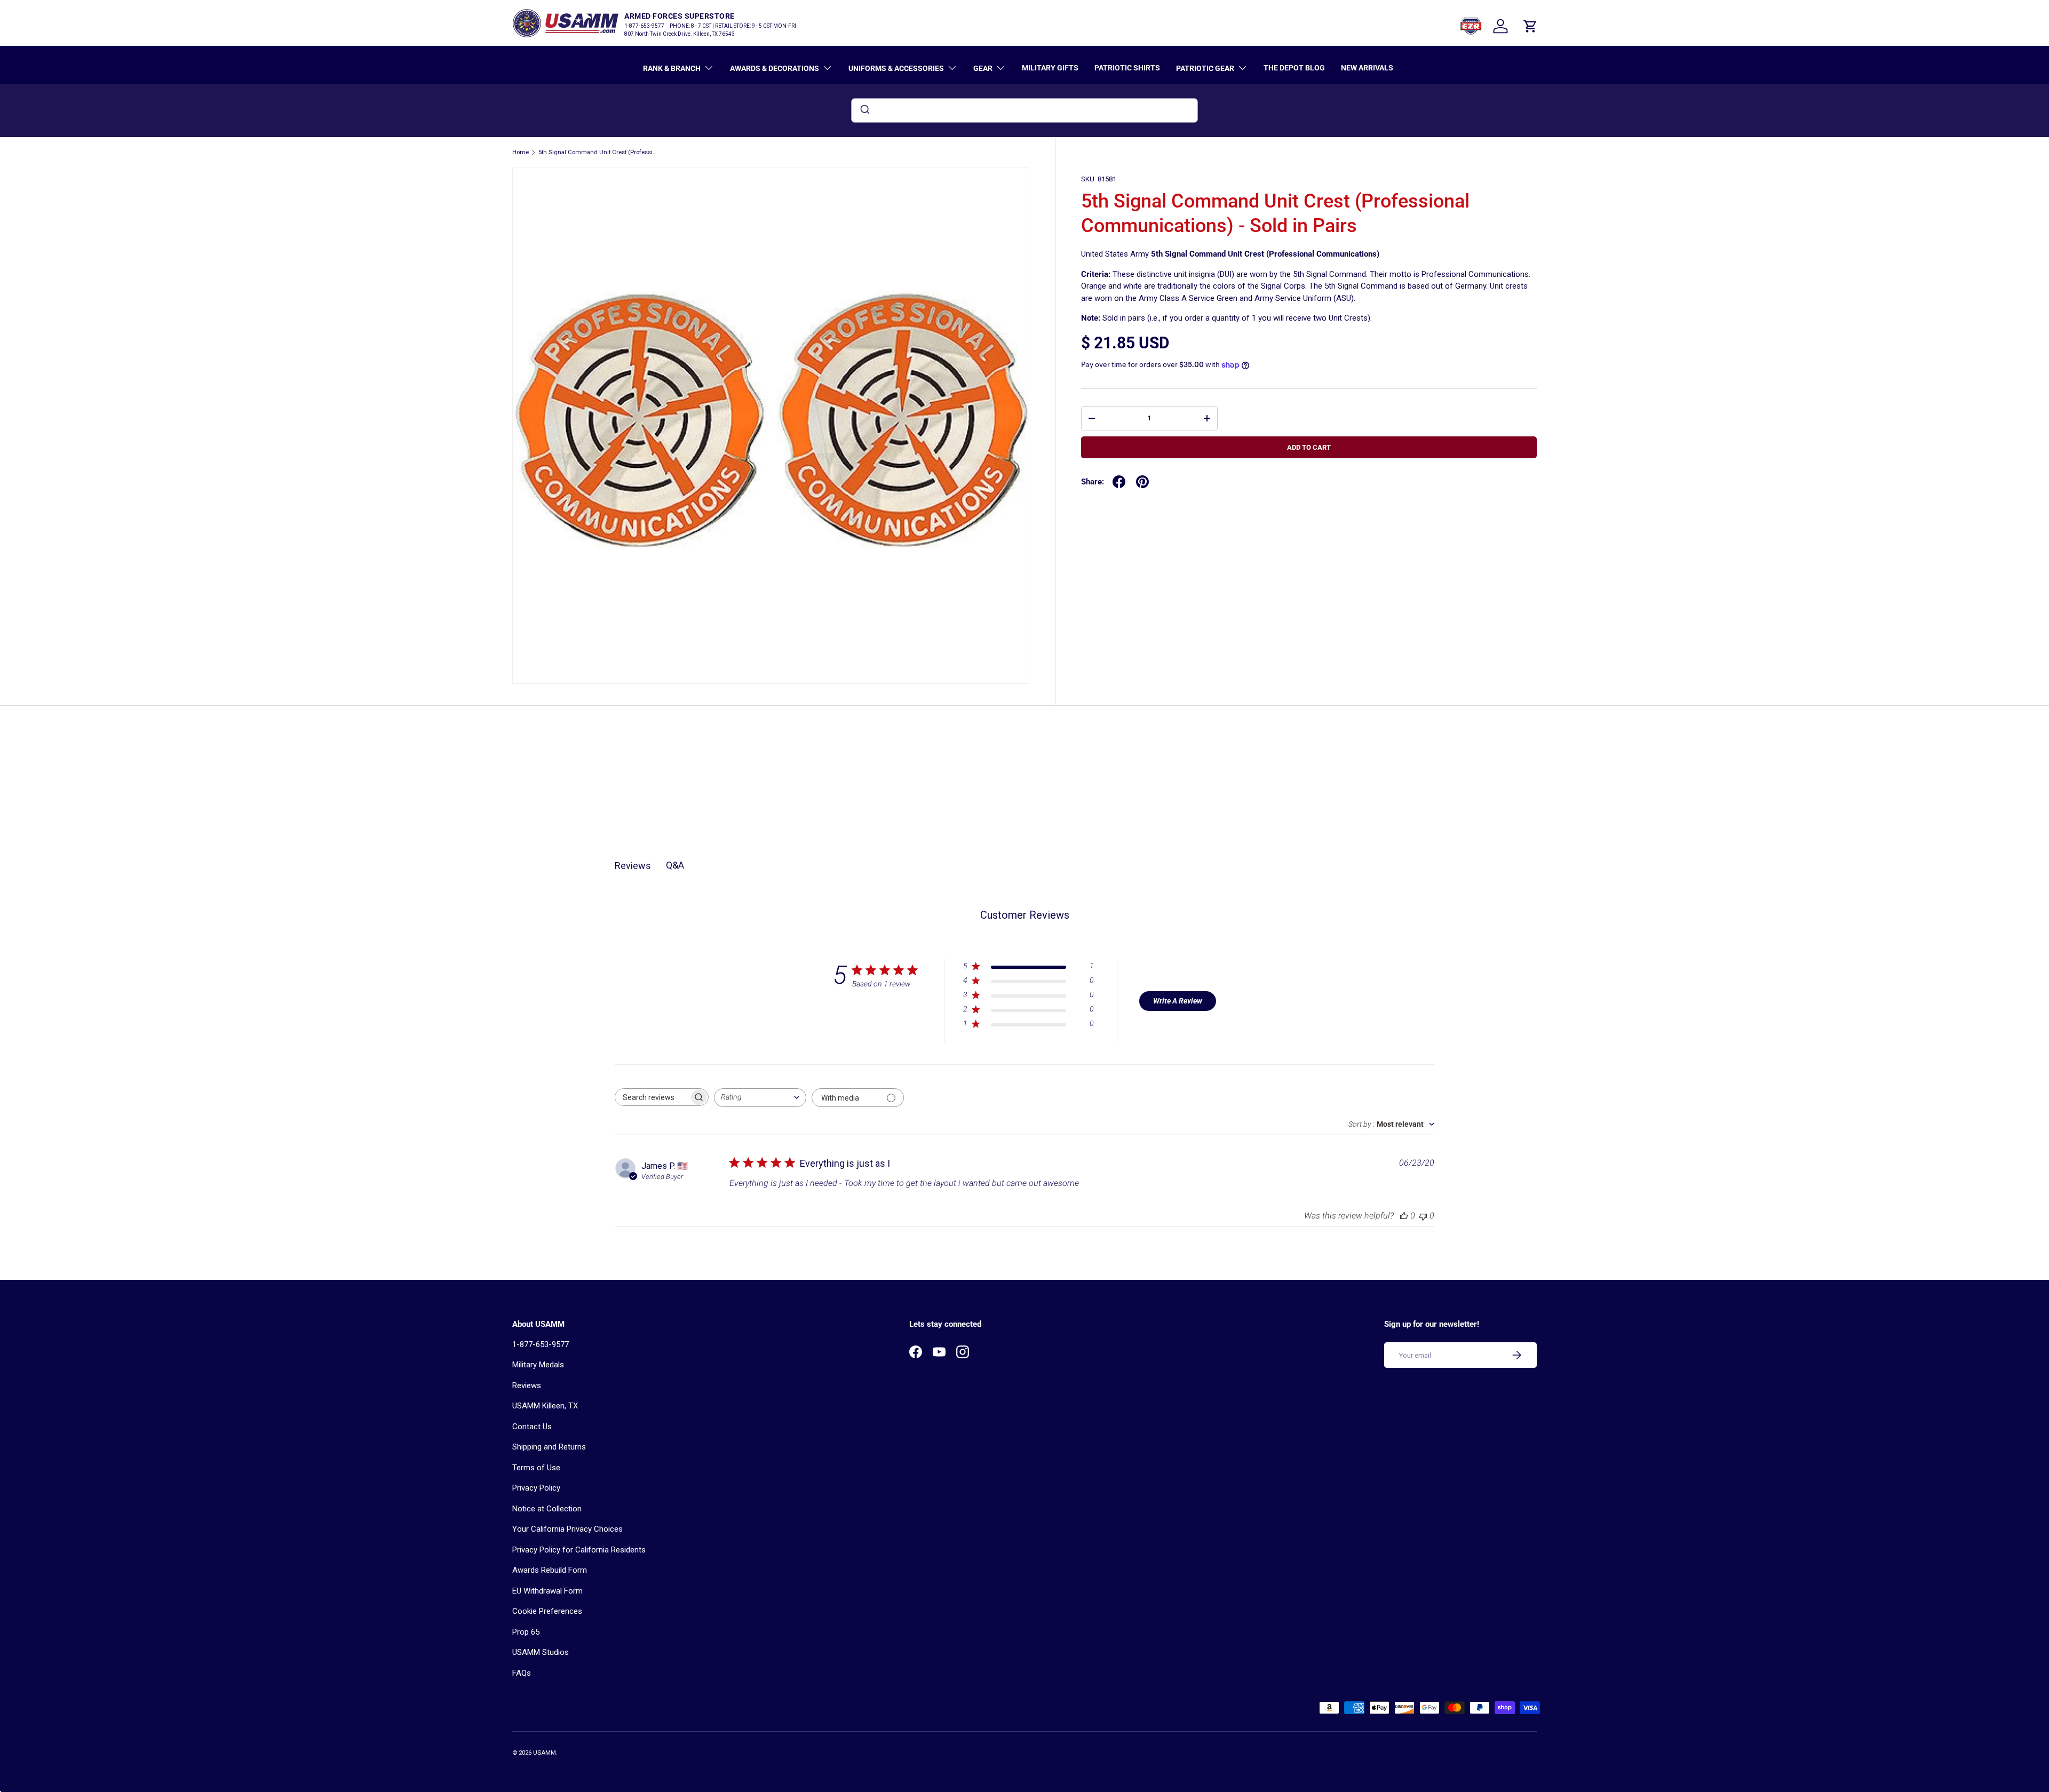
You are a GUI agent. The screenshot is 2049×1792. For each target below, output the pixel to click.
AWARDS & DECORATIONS (775, 68)
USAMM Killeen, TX (545, 1406)
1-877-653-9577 (541, 1344)
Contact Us (532, 1427)
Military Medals (538, 1365)
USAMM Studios (541, 1652)
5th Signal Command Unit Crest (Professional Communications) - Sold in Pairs (598, 152)
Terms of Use (536, 1468)
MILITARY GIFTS (1050, 68)
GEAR (983, 68)
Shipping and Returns (549, 1447)
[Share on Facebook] (1119, 482)
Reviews (527, 1385)
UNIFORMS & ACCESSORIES (896, 68)
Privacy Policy (536, 1488)
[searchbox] (652, 1097)
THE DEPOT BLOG (1294, 68)
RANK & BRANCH (672, 68)
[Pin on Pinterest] (1142, 482)
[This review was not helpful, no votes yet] (1423, 1216)
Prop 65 (526, 1632)
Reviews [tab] (633, 866)
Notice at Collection (547, 1509)
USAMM (545, 1753)
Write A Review (1178, 1001)
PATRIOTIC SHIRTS (1127, 68)
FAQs (522, 1673)
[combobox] (1024, 110)
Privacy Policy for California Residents (579, 1550)
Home (521, 152)
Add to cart (1309, 447)
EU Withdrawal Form (547, 1591)
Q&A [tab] (675, 865)
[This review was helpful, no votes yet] (1404, 1216)
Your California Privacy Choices (567, 1529)
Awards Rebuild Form (550, 1570)
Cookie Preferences (547, 1611)
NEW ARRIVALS (1367, 68)
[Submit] (864, 110)
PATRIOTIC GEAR (1205, 68)
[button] (1530, 26)
